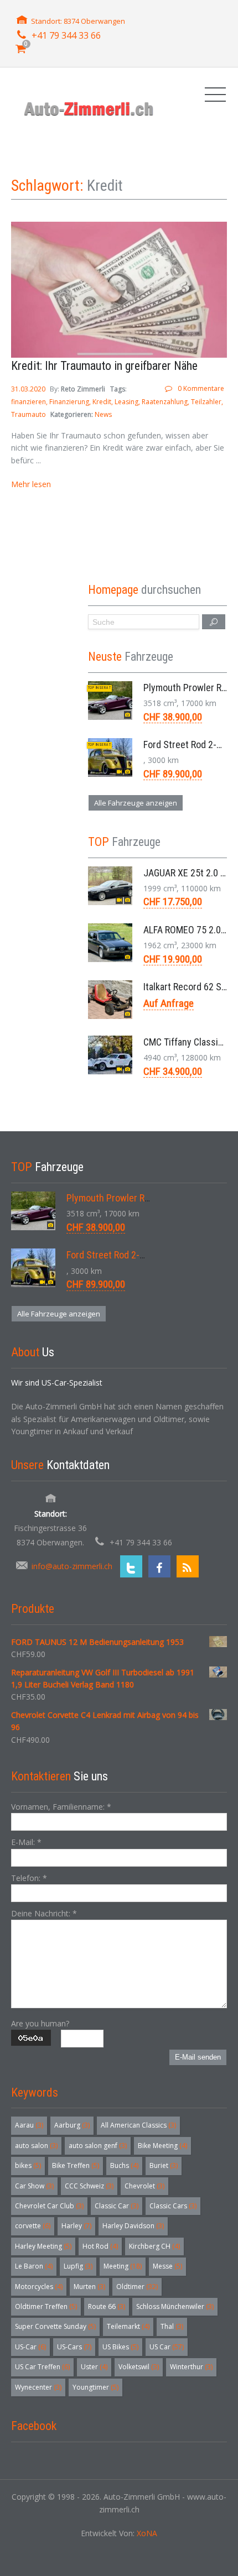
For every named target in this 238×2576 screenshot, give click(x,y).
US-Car (30, 2347)
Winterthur (191, 2367)
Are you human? (40, 2023)
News (103, 414)
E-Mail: (26, 1842)
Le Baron (34, 2266)
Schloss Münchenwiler (175, 2306)
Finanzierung (69, 402)
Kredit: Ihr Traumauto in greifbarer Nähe (104, 366)
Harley (76, 2226)
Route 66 (107, 2306)
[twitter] (131, 1566)
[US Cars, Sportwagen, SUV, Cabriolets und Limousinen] (89, 109)
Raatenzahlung (165, 402)
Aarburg (72, 2125)
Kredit (102, 402)
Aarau (29, 2125)
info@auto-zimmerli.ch (72, 1566)
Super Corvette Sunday (55, 2326)
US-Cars (74, 2347)
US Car (167, 2347)
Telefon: (29, 1878)
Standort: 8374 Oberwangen (78, 21)
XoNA (147, 2533)
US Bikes (120, 2347)
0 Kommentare (201, 388)
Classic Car (117, 2206)
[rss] (188, 1566)
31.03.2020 (29, 389)
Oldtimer (137, 2287)
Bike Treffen (76, 2165)
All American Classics (138, 2125)
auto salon (36, 2146)
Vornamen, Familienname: (61, 1807)
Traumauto (29, 414)
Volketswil (139, 2367)
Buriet (164, 2165)
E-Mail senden (198, 2057)
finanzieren (29, 402)
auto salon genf (98, 2146)
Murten (89, 2287)
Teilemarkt (128, 2326)
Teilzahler (206, 402)
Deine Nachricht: (44, 1913)
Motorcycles (39, 2287)
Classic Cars (173, 2206)
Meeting (123, 2266)
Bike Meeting (162, 2146)
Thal (172, 2326)
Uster (94, 2367)
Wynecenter (38, 2387)
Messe (167, 2266)
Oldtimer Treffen (46, 2306)
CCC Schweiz (89, 2186)
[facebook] (159, 1566)
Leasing (126, 402)
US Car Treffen (42, 2367)
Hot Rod (100, 2246)
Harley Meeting (43, 2246)
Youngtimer (95, 2387)
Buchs (124, 2165)
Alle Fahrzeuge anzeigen (136, 803)
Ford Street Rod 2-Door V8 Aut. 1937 (139, 1255)
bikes (28, 2165)
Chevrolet (144, 2186)
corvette (33, 2226)
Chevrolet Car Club (49, 2206)
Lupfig (78, 2266)
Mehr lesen (31, 484)
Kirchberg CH (154, 2246)
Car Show (34, 2186)
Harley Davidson (133, 2226)
